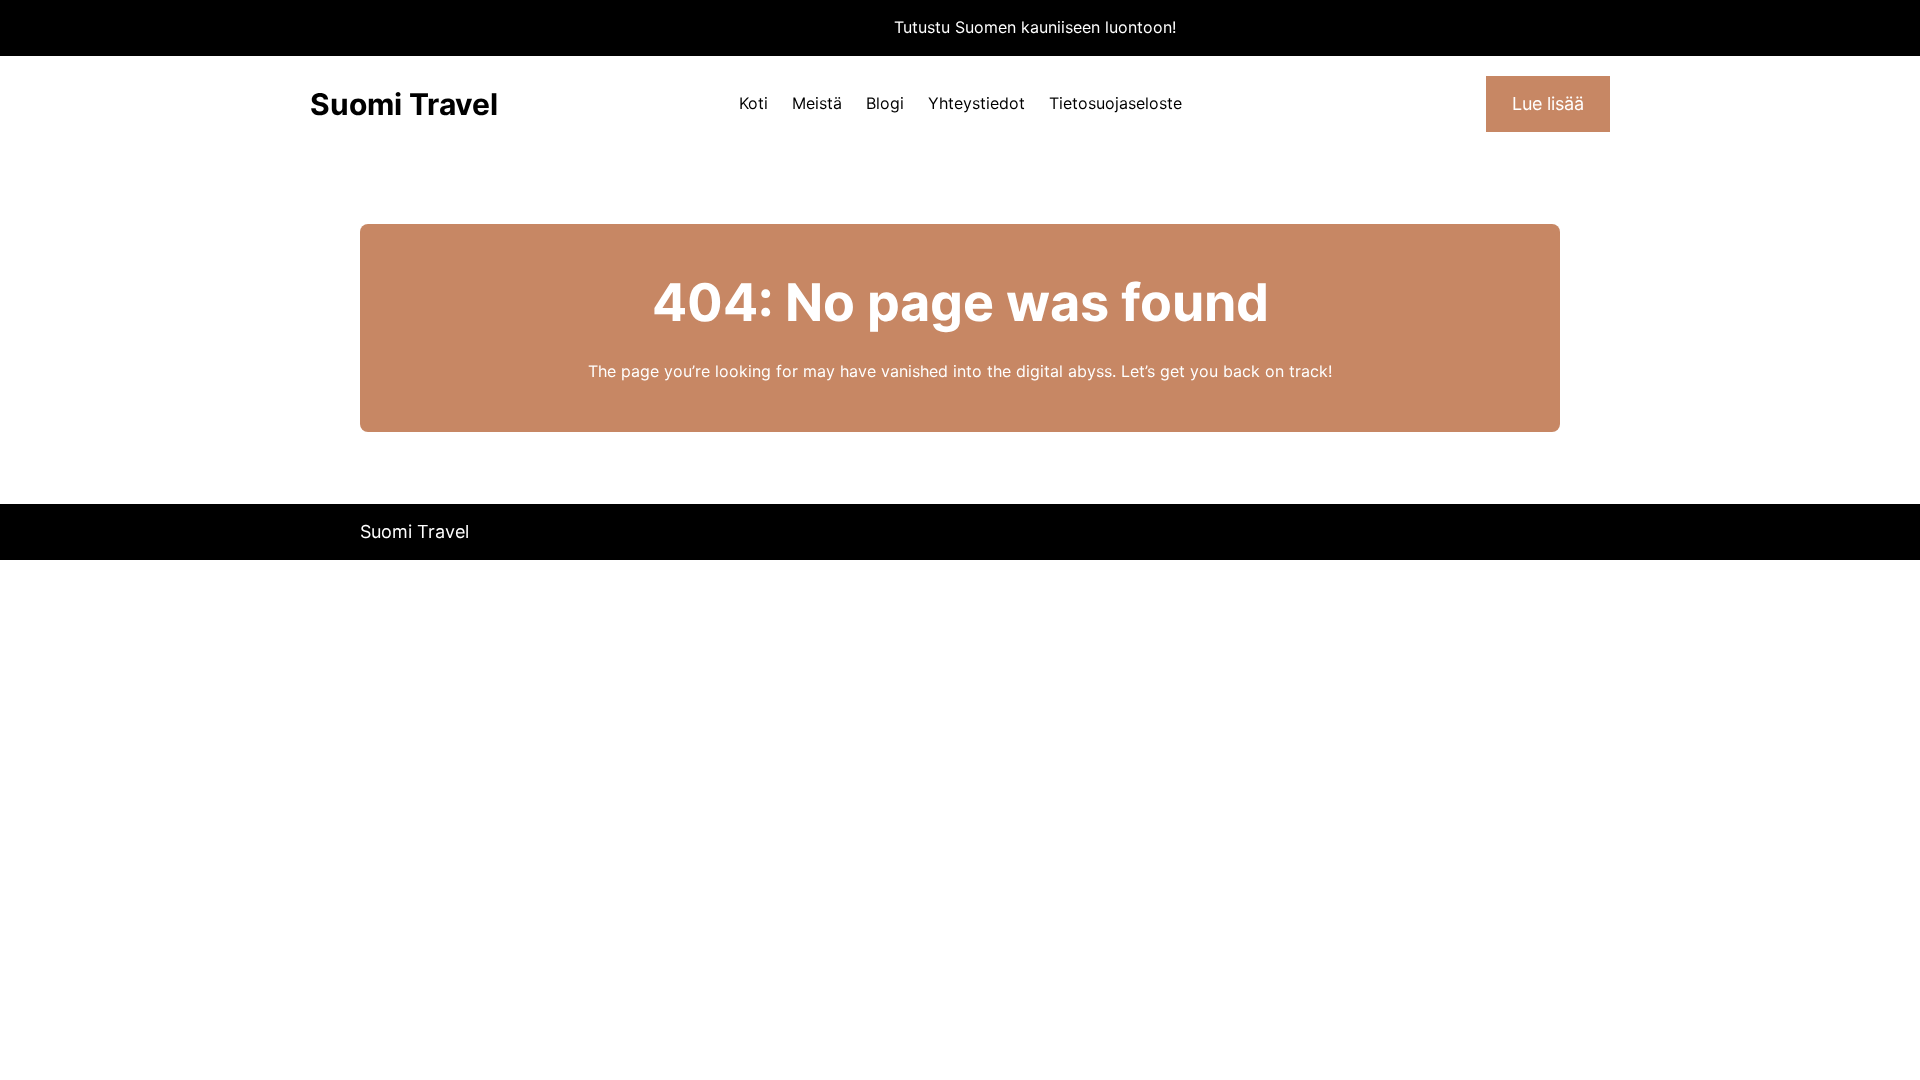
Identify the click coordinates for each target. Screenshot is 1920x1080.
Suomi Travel (404, 104)
